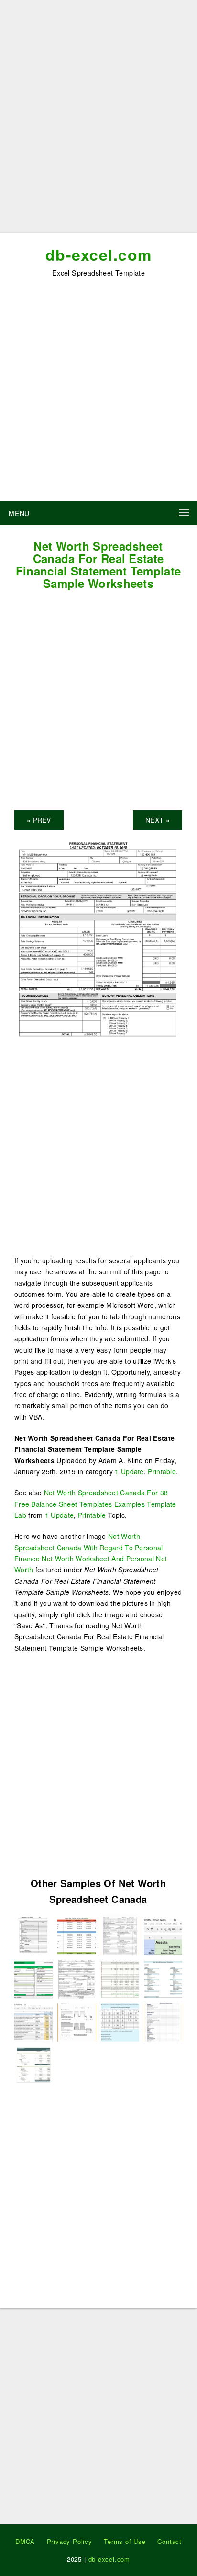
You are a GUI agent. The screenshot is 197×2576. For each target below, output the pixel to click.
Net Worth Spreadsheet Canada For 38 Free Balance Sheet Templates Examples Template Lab (95, 1504)
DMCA (25, 2541)
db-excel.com (99, 254)
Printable (162, 1471)
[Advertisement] (98, 120)
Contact (170, 2541)
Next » (158, 820)
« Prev (39, 820)
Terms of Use (125, 2541)
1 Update (129, 1471)
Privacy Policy (70, 2541)
